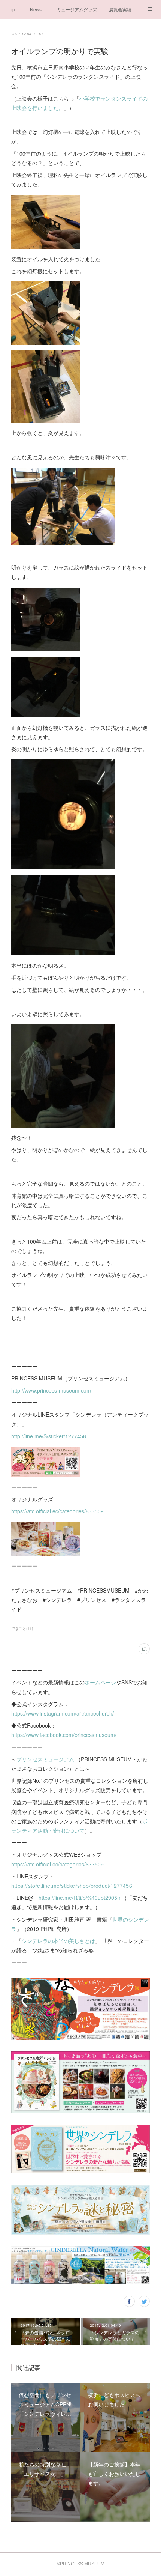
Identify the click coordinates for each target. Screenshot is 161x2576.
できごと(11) (22, 1629)
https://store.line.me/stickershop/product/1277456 (72, 1886)
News (36, 9)
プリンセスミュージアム (45, 1759)
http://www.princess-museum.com (52, 1390)
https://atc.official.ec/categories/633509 (57, 1511)
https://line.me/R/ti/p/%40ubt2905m (80, 1898)
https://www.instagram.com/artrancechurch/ (63, 1713)
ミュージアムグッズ (77, 9)
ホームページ (100, 1682)
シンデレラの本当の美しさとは (58, 1941)
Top (11, 9)
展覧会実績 (120, 9)
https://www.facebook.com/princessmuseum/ (64, 1735)
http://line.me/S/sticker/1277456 (49, 1436)
